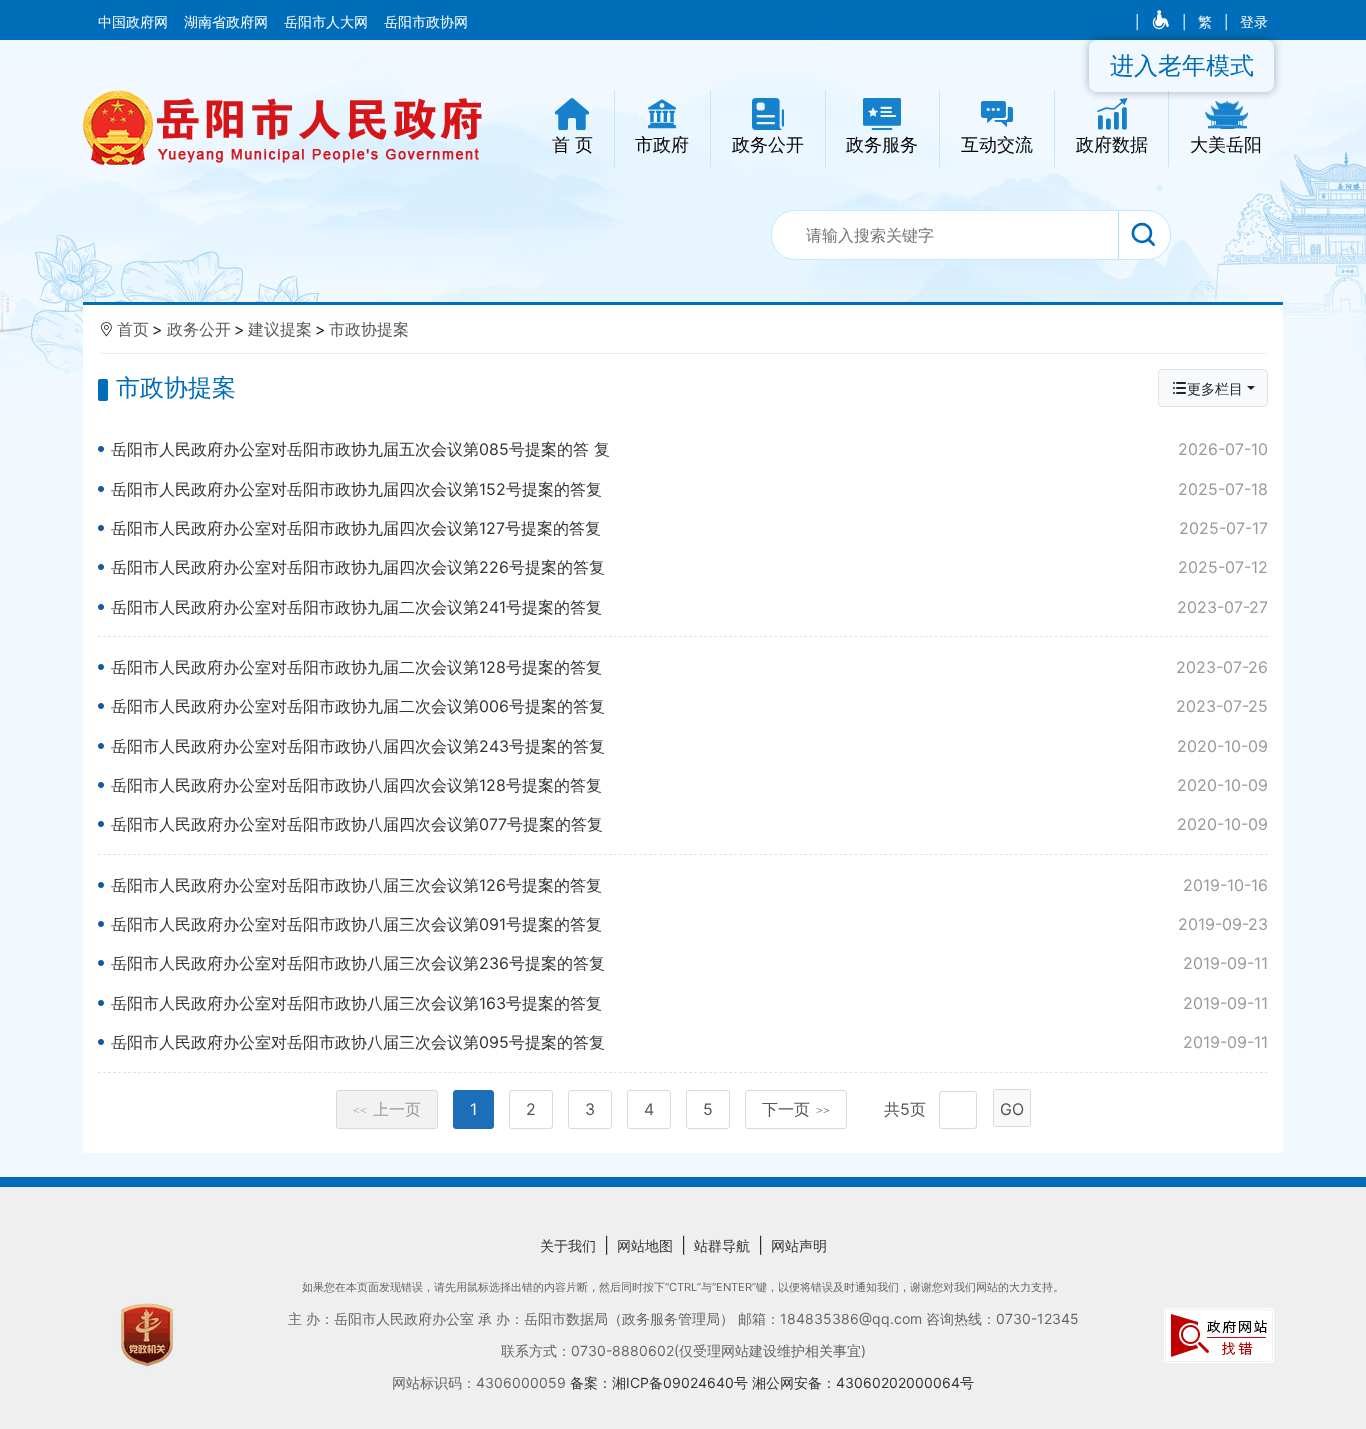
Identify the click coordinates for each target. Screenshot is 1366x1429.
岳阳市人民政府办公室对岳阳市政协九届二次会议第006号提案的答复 (689, 706)
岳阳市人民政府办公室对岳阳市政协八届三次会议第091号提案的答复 (689, 924)
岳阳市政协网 (426, 22)
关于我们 (568, 1245)
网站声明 (799, 1245)
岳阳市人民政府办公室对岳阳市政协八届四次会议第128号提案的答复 (689, 785)
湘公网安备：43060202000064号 (863, 1382)
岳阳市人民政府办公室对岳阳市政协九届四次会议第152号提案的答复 (689, 489)
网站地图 (645, 1245)
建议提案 (280, 329)
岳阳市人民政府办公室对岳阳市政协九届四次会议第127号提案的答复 (689, 528)
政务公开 (199, 329)
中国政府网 (135, 22)
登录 (1254, 22)
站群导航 (722, 1245)
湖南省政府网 (228, 22)
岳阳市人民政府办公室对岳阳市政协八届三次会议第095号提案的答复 (689, 1042)
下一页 (796, 1109)
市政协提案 (369, 329)
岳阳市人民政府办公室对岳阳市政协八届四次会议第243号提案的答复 (689, 746)
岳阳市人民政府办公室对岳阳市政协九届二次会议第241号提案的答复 (689, 607)
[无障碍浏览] (1162, 22)
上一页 (387, 1109)
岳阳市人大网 (328, 22)
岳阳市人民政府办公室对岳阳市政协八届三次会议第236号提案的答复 (689, 963)
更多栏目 (1215, 388)
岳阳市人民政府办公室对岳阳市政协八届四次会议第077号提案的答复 (689, 824)
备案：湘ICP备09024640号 (661, 1382)
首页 (133, 329)
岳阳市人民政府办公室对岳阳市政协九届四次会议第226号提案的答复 (689, 567)
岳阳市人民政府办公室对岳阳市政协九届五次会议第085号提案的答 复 (689, 449)
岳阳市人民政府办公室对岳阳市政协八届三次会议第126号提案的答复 (689, 885)
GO (1012, 1109)
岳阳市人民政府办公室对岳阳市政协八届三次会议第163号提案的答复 (689, 1003)
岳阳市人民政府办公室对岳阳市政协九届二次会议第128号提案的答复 (689, 667)
